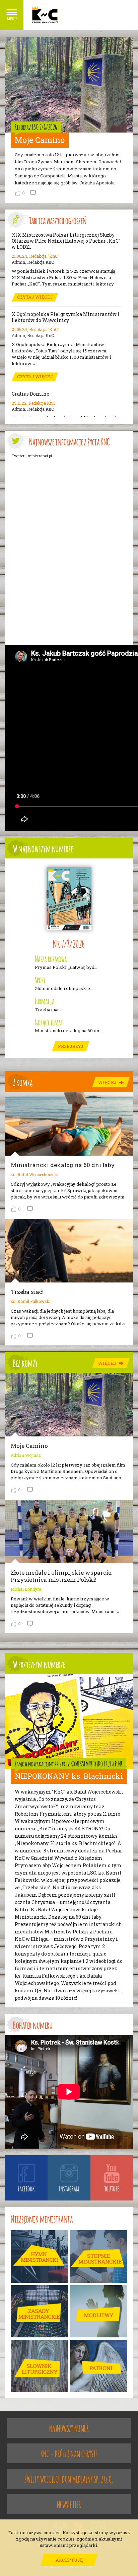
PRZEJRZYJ (71, 1046)
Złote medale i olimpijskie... (64, 988)
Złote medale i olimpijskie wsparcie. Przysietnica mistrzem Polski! (62, 1576)
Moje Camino (40, 140)
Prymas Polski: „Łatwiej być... (66, 967)
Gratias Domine (30, 394)
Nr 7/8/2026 (69, 943)
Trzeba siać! (48, 1010)
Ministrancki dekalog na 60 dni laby (63, 1165)
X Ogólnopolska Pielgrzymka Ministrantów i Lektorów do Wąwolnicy (66, 317)
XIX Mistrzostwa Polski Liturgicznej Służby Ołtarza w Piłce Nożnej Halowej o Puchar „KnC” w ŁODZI (66, 241)
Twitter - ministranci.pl (32, 456)
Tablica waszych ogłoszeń (58, 220)
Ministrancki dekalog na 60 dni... (69, 1031)
